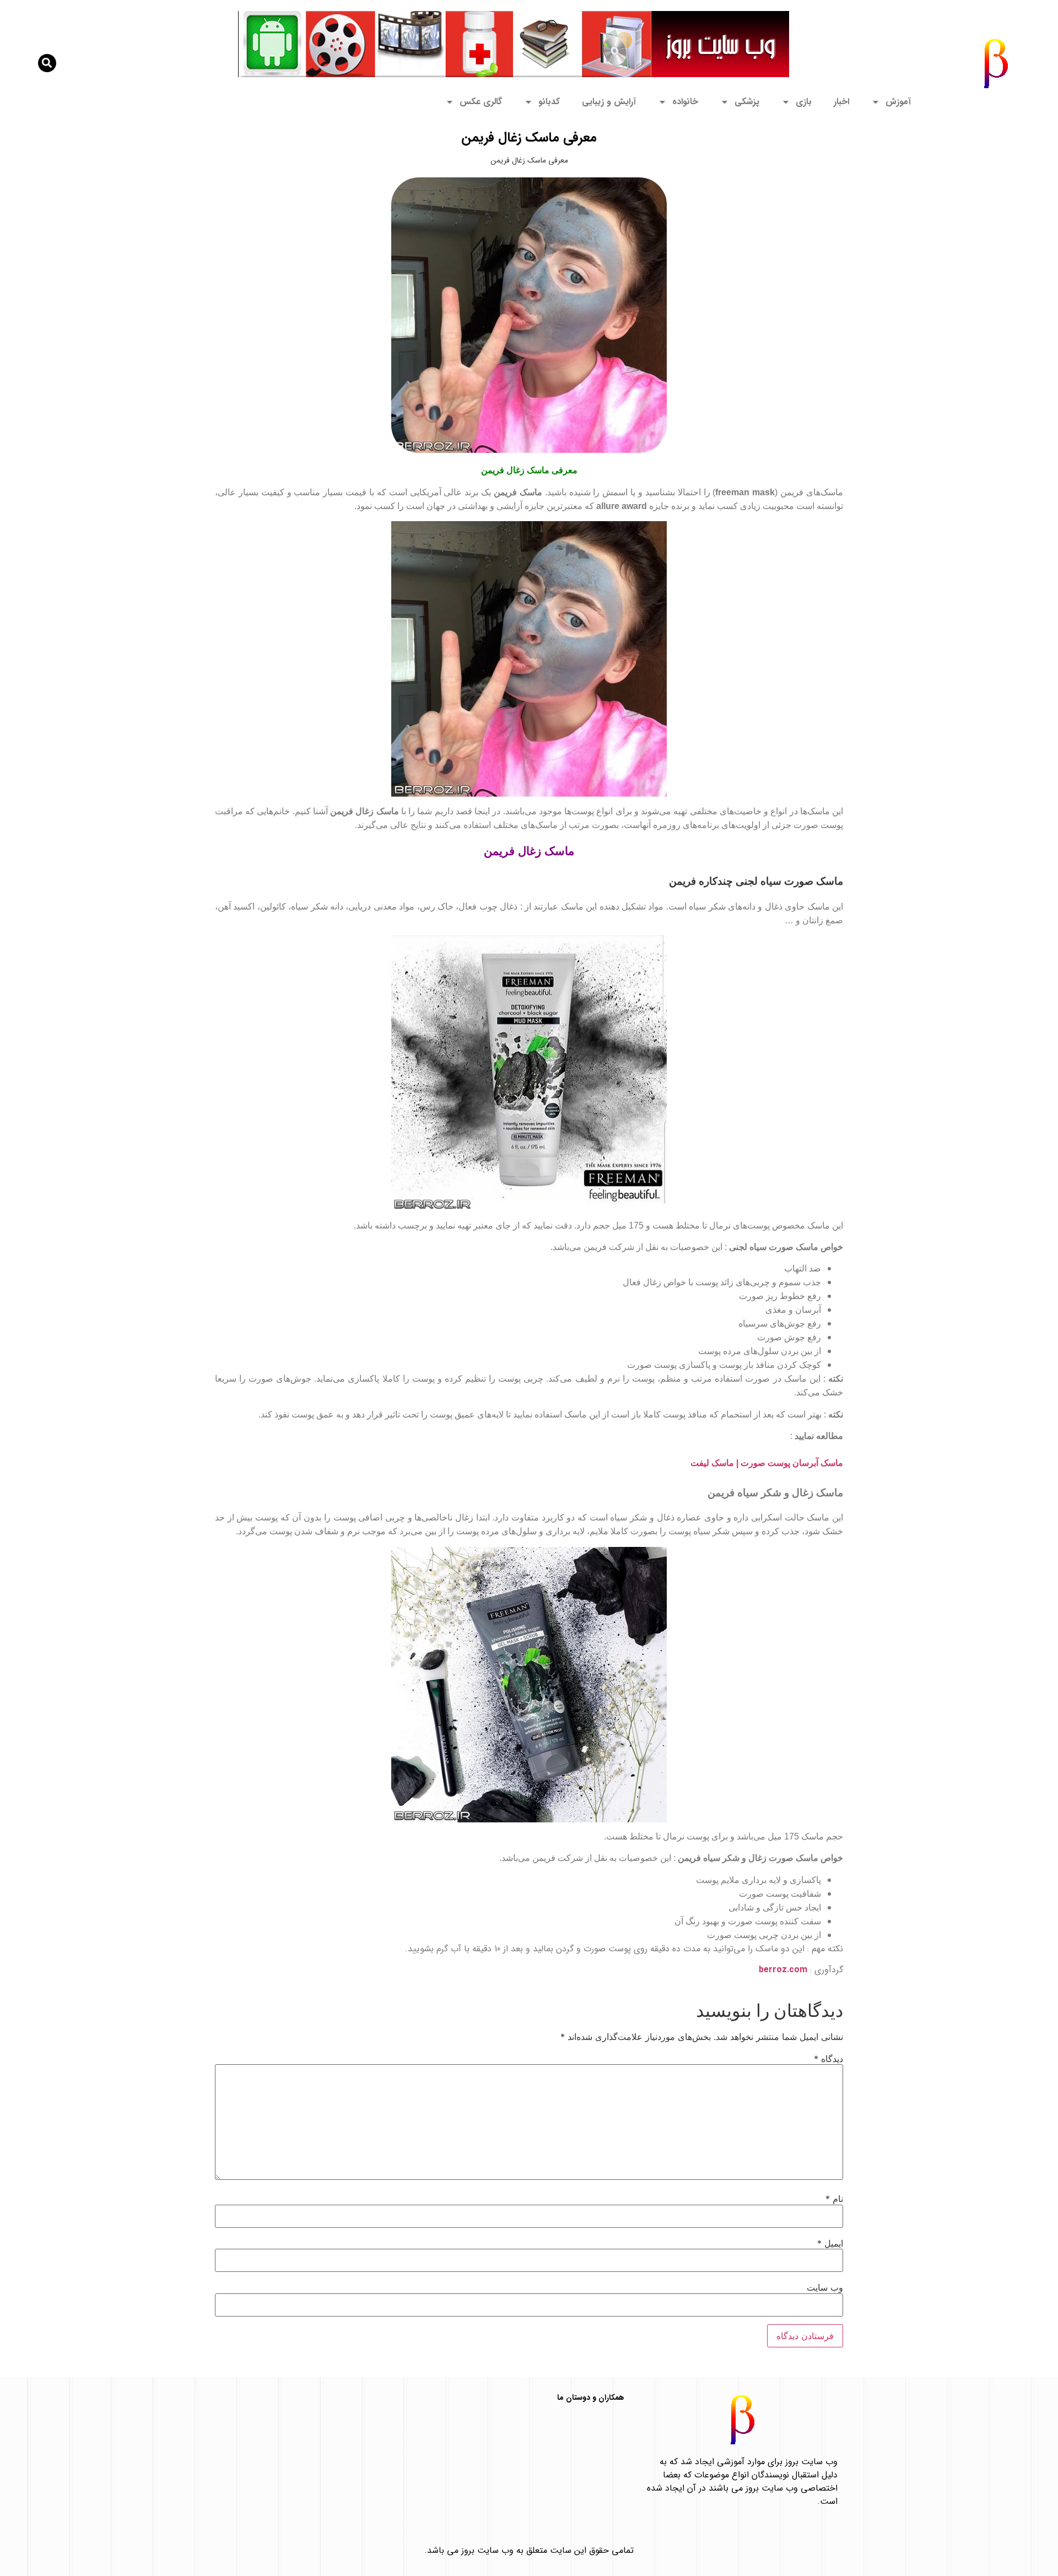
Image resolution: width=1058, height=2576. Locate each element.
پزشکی (747, 102)
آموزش (898, 102)
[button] (47, 63)
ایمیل (830, 2243)
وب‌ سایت (825, 2287)
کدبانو (549, 102)
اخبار (841, 102)
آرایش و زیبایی (609, 102)
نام (834, 2199)
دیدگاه (828, 2059)
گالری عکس (481, 102)
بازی (804, 102)
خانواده (685, 102)
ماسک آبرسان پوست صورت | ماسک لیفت (767, 1463)
